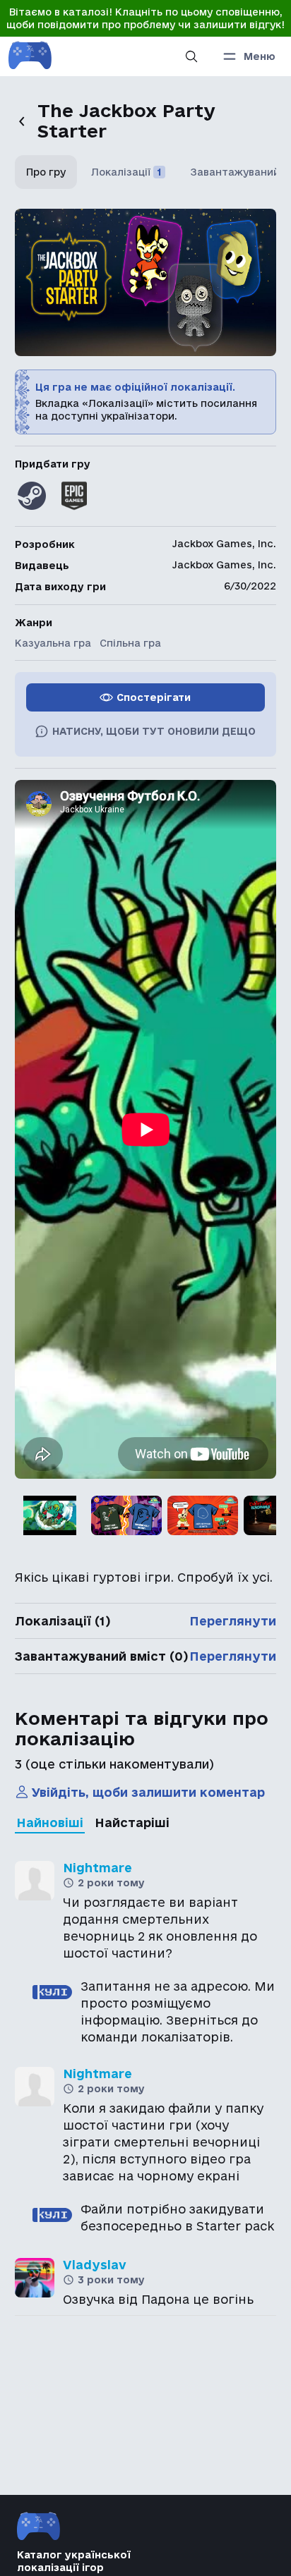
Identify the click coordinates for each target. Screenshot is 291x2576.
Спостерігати (154, 697)
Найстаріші (132, 1823)
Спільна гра (130, 643)
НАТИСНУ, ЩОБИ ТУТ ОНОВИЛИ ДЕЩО (154, 731)
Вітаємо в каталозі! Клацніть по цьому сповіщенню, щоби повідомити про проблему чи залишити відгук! (145, 18)
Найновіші (50, 1823)
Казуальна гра (53, 643)
